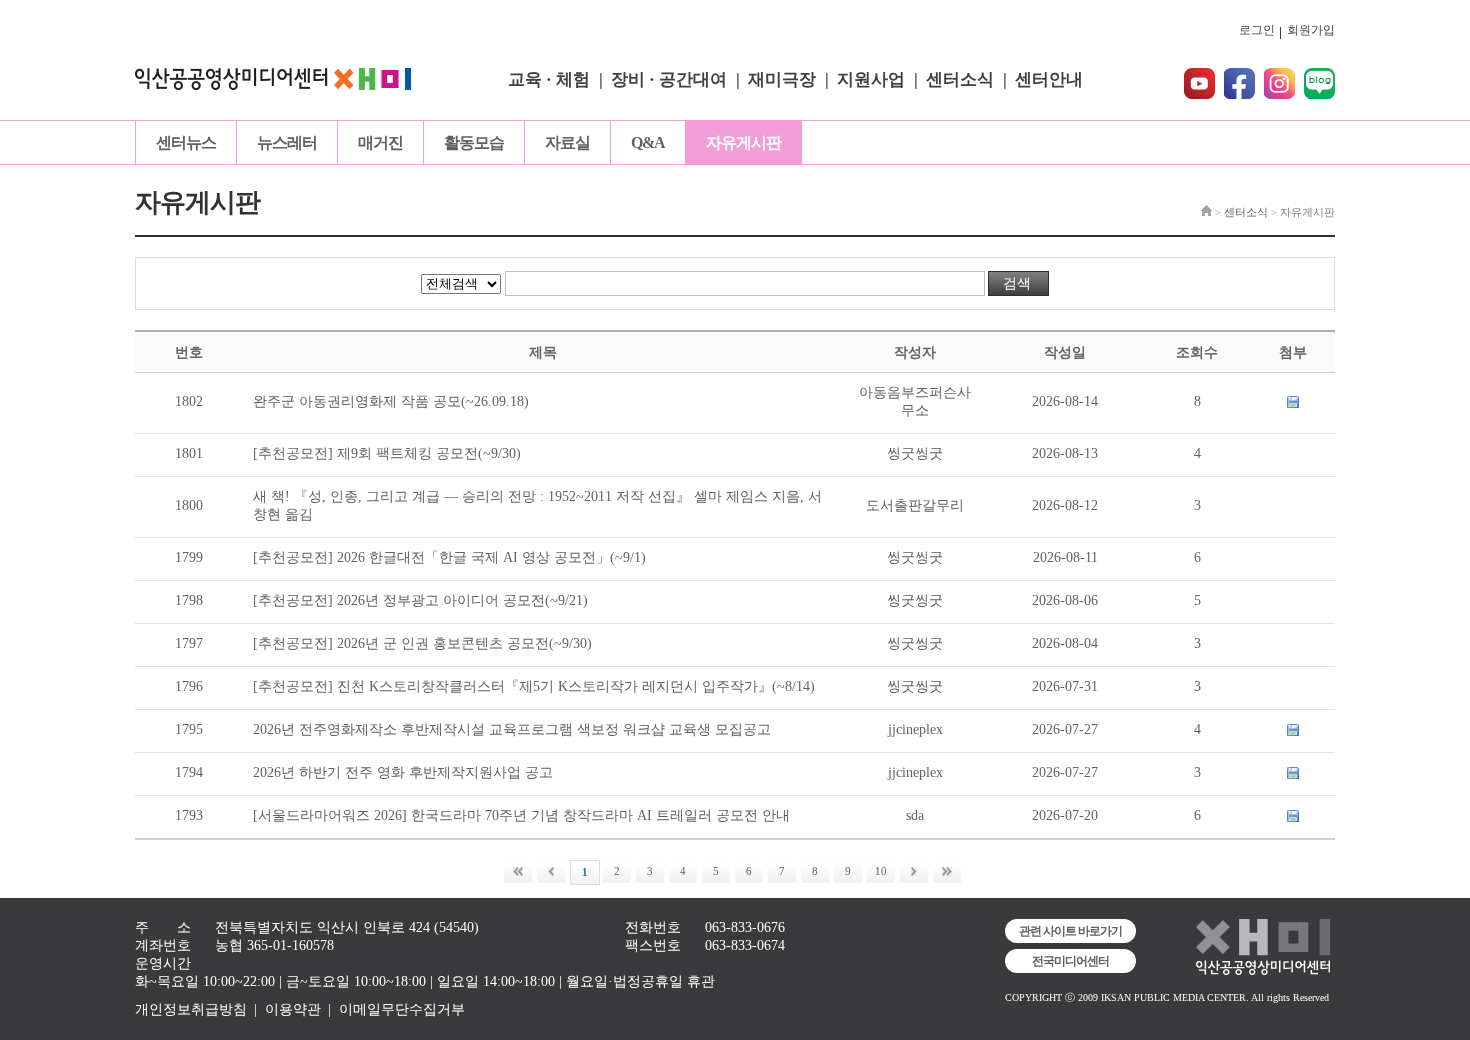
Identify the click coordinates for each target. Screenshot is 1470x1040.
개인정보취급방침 (191, 1009)
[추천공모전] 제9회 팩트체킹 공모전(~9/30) (387, 453)
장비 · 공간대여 (669, 79)
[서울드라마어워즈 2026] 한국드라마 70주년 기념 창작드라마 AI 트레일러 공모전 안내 (521, 815)
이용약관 (293, 1009)
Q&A (648, 142)
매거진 (380, 142)
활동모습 (474, 142)
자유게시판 (743, 142)
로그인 (1257, 30)
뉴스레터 (287, 142)
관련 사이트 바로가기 (1070, 931)
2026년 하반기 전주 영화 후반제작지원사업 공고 (403, 772)
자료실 (567, 142)
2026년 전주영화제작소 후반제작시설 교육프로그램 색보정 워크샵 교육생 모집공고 (512, 729)
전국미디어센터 (1070, 961)
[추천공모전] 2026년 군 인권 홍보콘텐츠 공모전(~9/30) (422, 643)
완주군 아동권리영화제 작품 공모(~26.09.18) (391, 401)
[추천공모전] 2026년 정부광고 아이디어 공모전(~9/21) (420, 600)
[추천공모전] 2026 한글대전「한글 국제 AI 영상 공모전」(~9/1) (449, 557)
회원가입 (1311, 30)
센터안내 (1049, 79)
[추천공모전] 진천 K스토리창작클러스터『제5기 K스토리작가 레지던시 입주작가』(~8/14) (534, 686)
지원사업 (871, 79)
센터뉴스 (186, 142)
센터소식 (960, 79)
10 (881, 871)
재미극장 (782, 79)
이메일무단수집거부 (402, 1009)
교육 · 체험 (549, 79)
